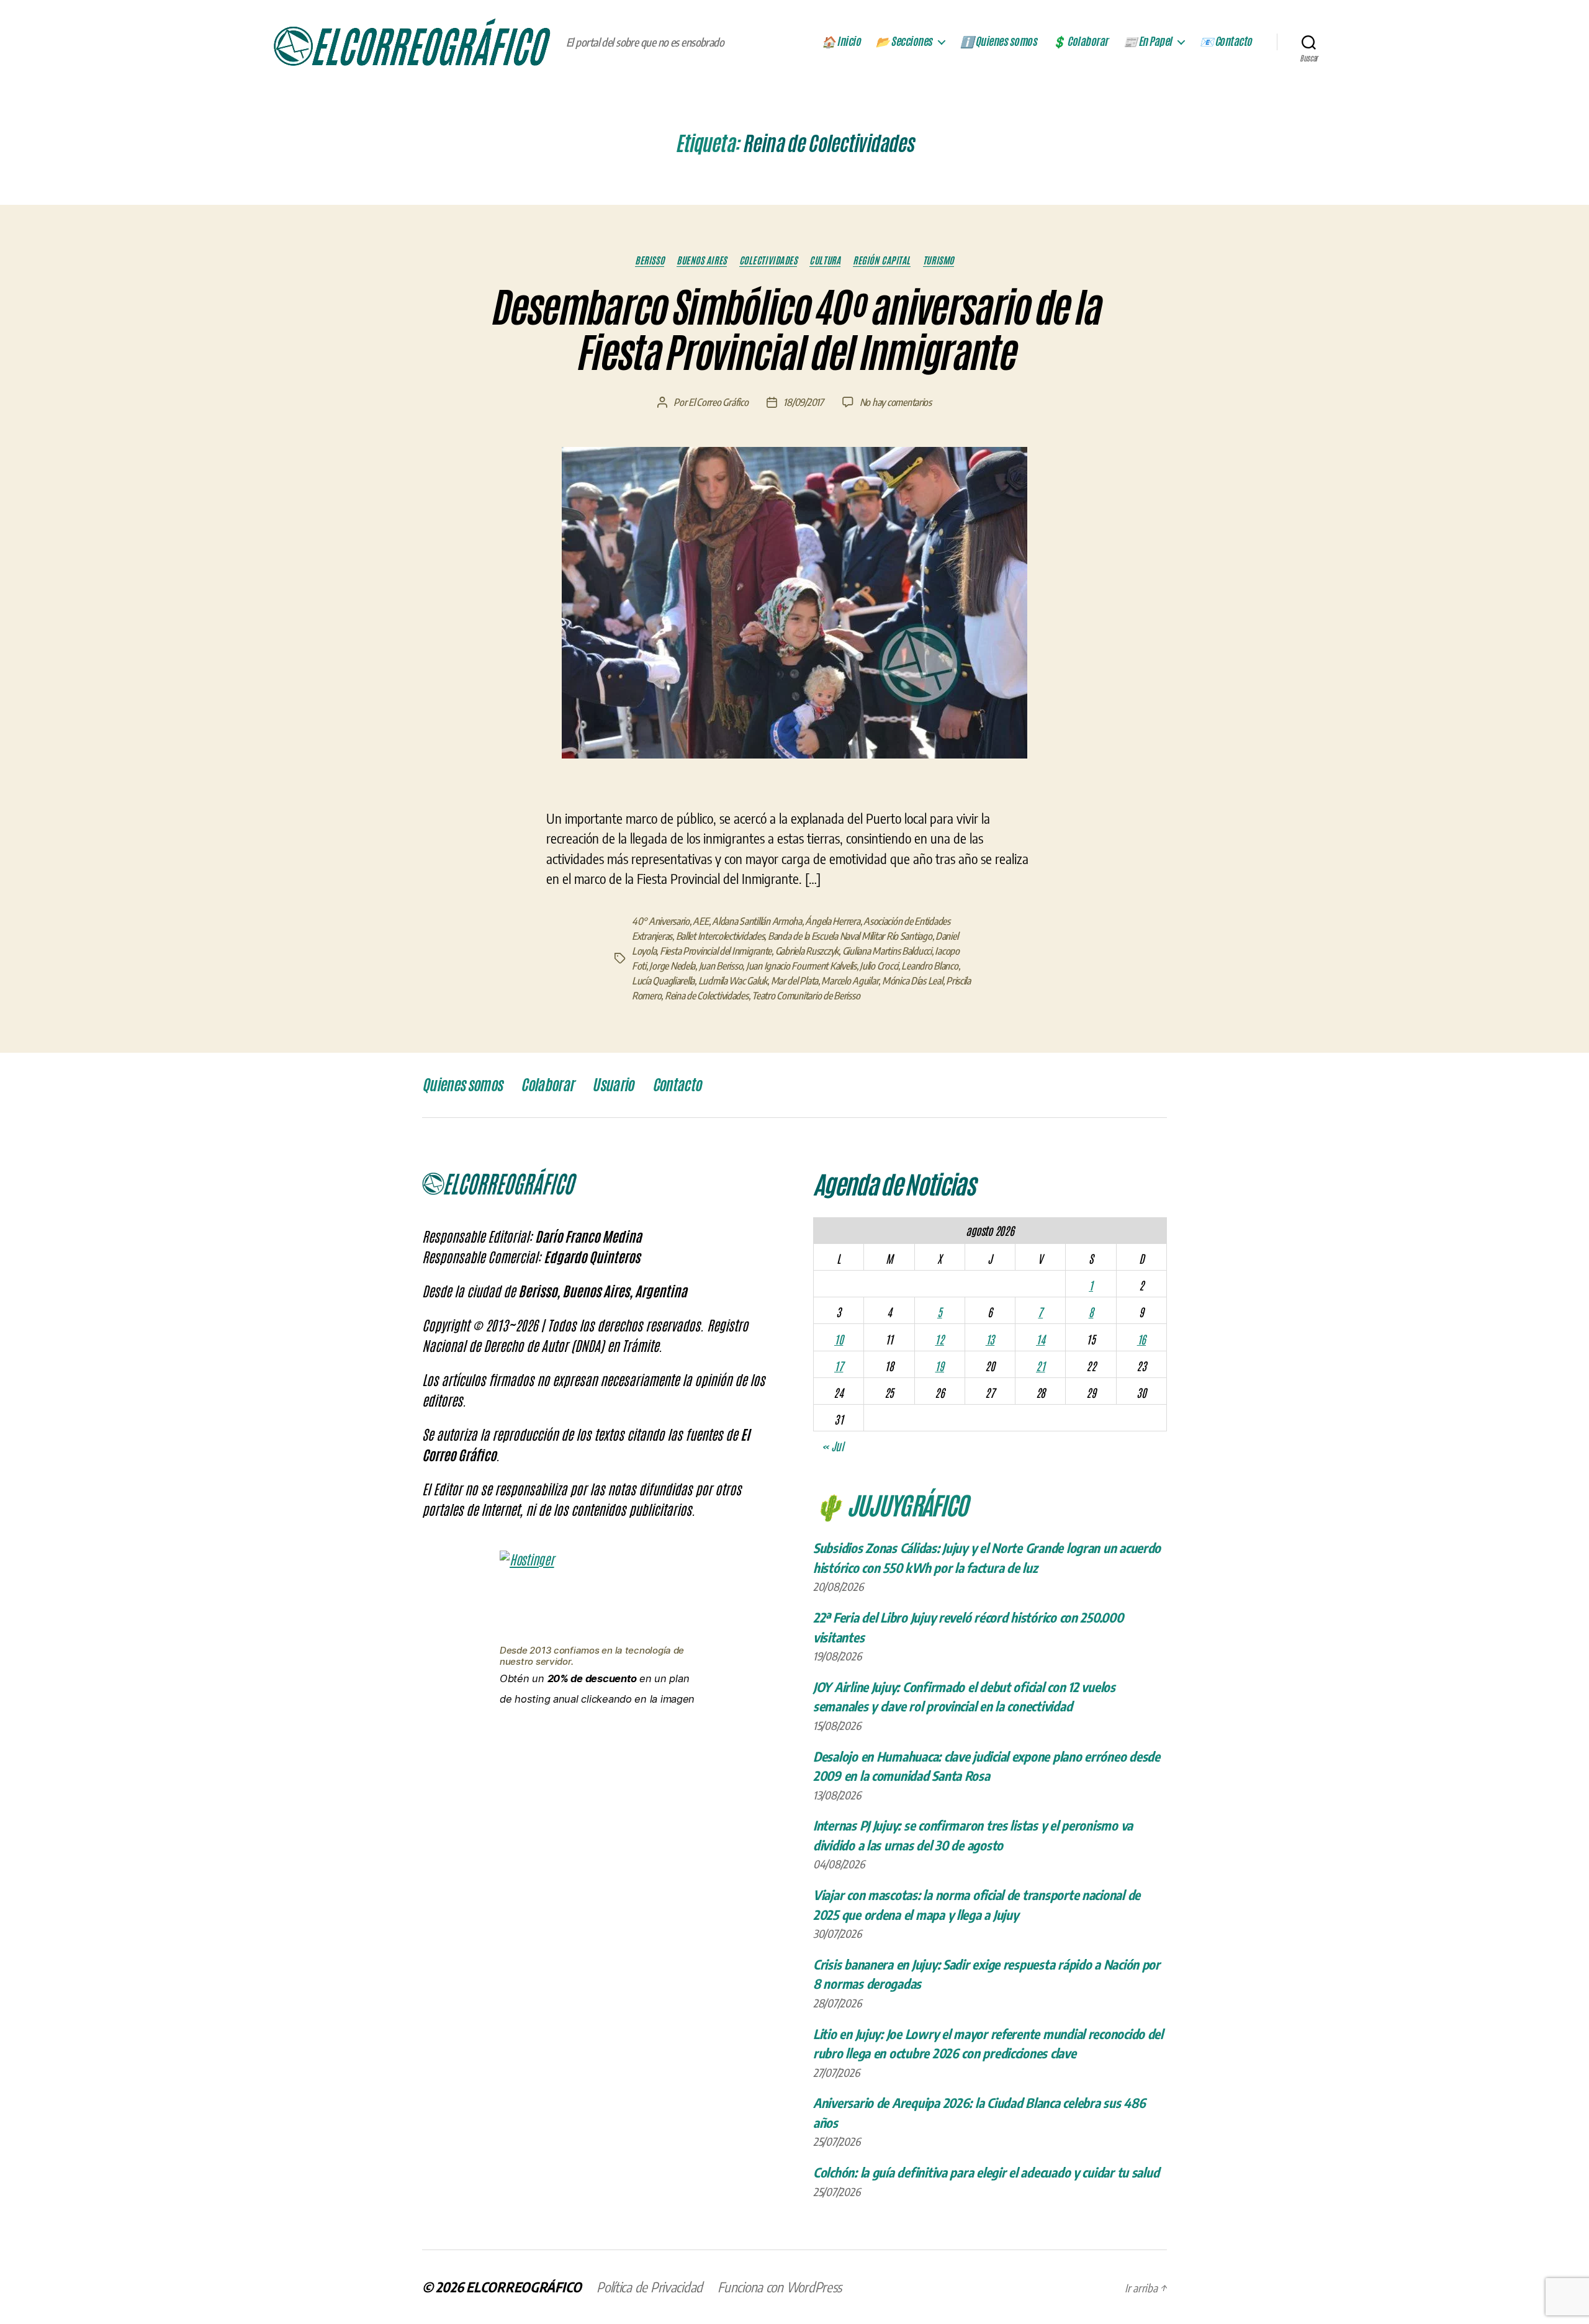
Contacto (677, 1085)
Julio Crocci (879, 966)
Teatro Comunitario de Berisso (806, 996)
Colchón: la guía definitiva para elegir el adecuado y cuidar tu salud (986, 2172)
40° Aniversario (661, 921)
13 (990, 1339)
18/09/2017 (803, 402)
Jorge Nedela (672, 966)
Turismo (939, 260)
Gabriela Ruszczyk (807, 951)
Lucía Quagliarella (663, 981)
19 (939, 1366)
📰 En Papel (1148, 42)
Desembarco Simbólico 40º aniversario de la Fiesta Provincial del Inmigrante (794, 331)
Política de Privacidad (650, 2287)
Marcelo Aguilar (850, 981)
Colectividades (768, 260)
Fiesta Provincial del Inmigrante (716, 951)
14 (1040, 1339)
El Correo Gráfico (718, 402)
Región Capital (882, 260)
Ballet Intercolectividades (720, 936)
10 (839, 1339)
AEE (700, 921)
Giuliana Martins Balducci (887, 951)
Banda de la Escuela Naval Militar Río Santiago (850, 936)
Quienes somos (462, 1085)
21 (1040, 1366)
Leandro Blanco (930, 966)
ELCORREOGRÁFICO (524, 2287)
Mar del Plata (795, 981)
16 (1141, 1339)
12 (939, 1339)
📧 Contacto (1226, 42)
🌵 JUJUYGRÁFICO (890, 1504)
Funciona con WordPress (780, 2287)
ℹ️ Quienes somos (999, 42)
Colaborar (547, 1085)
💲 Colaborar (1080, 42)
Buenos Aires (702, 260)
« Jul (833, 1446)
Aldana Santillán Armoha (757, 921)
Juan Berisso (721, 966)
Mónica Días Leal (912, 981)
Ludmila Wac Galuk (733, 981)
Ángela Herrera (832, 921)
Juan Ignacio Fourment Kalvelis (801, 966)
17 (839, 1366)
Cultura (825, 260)
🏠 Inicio (841, 42)
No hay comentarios (896, 402)
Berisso (650, 260)
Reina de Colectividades (707, 996)
